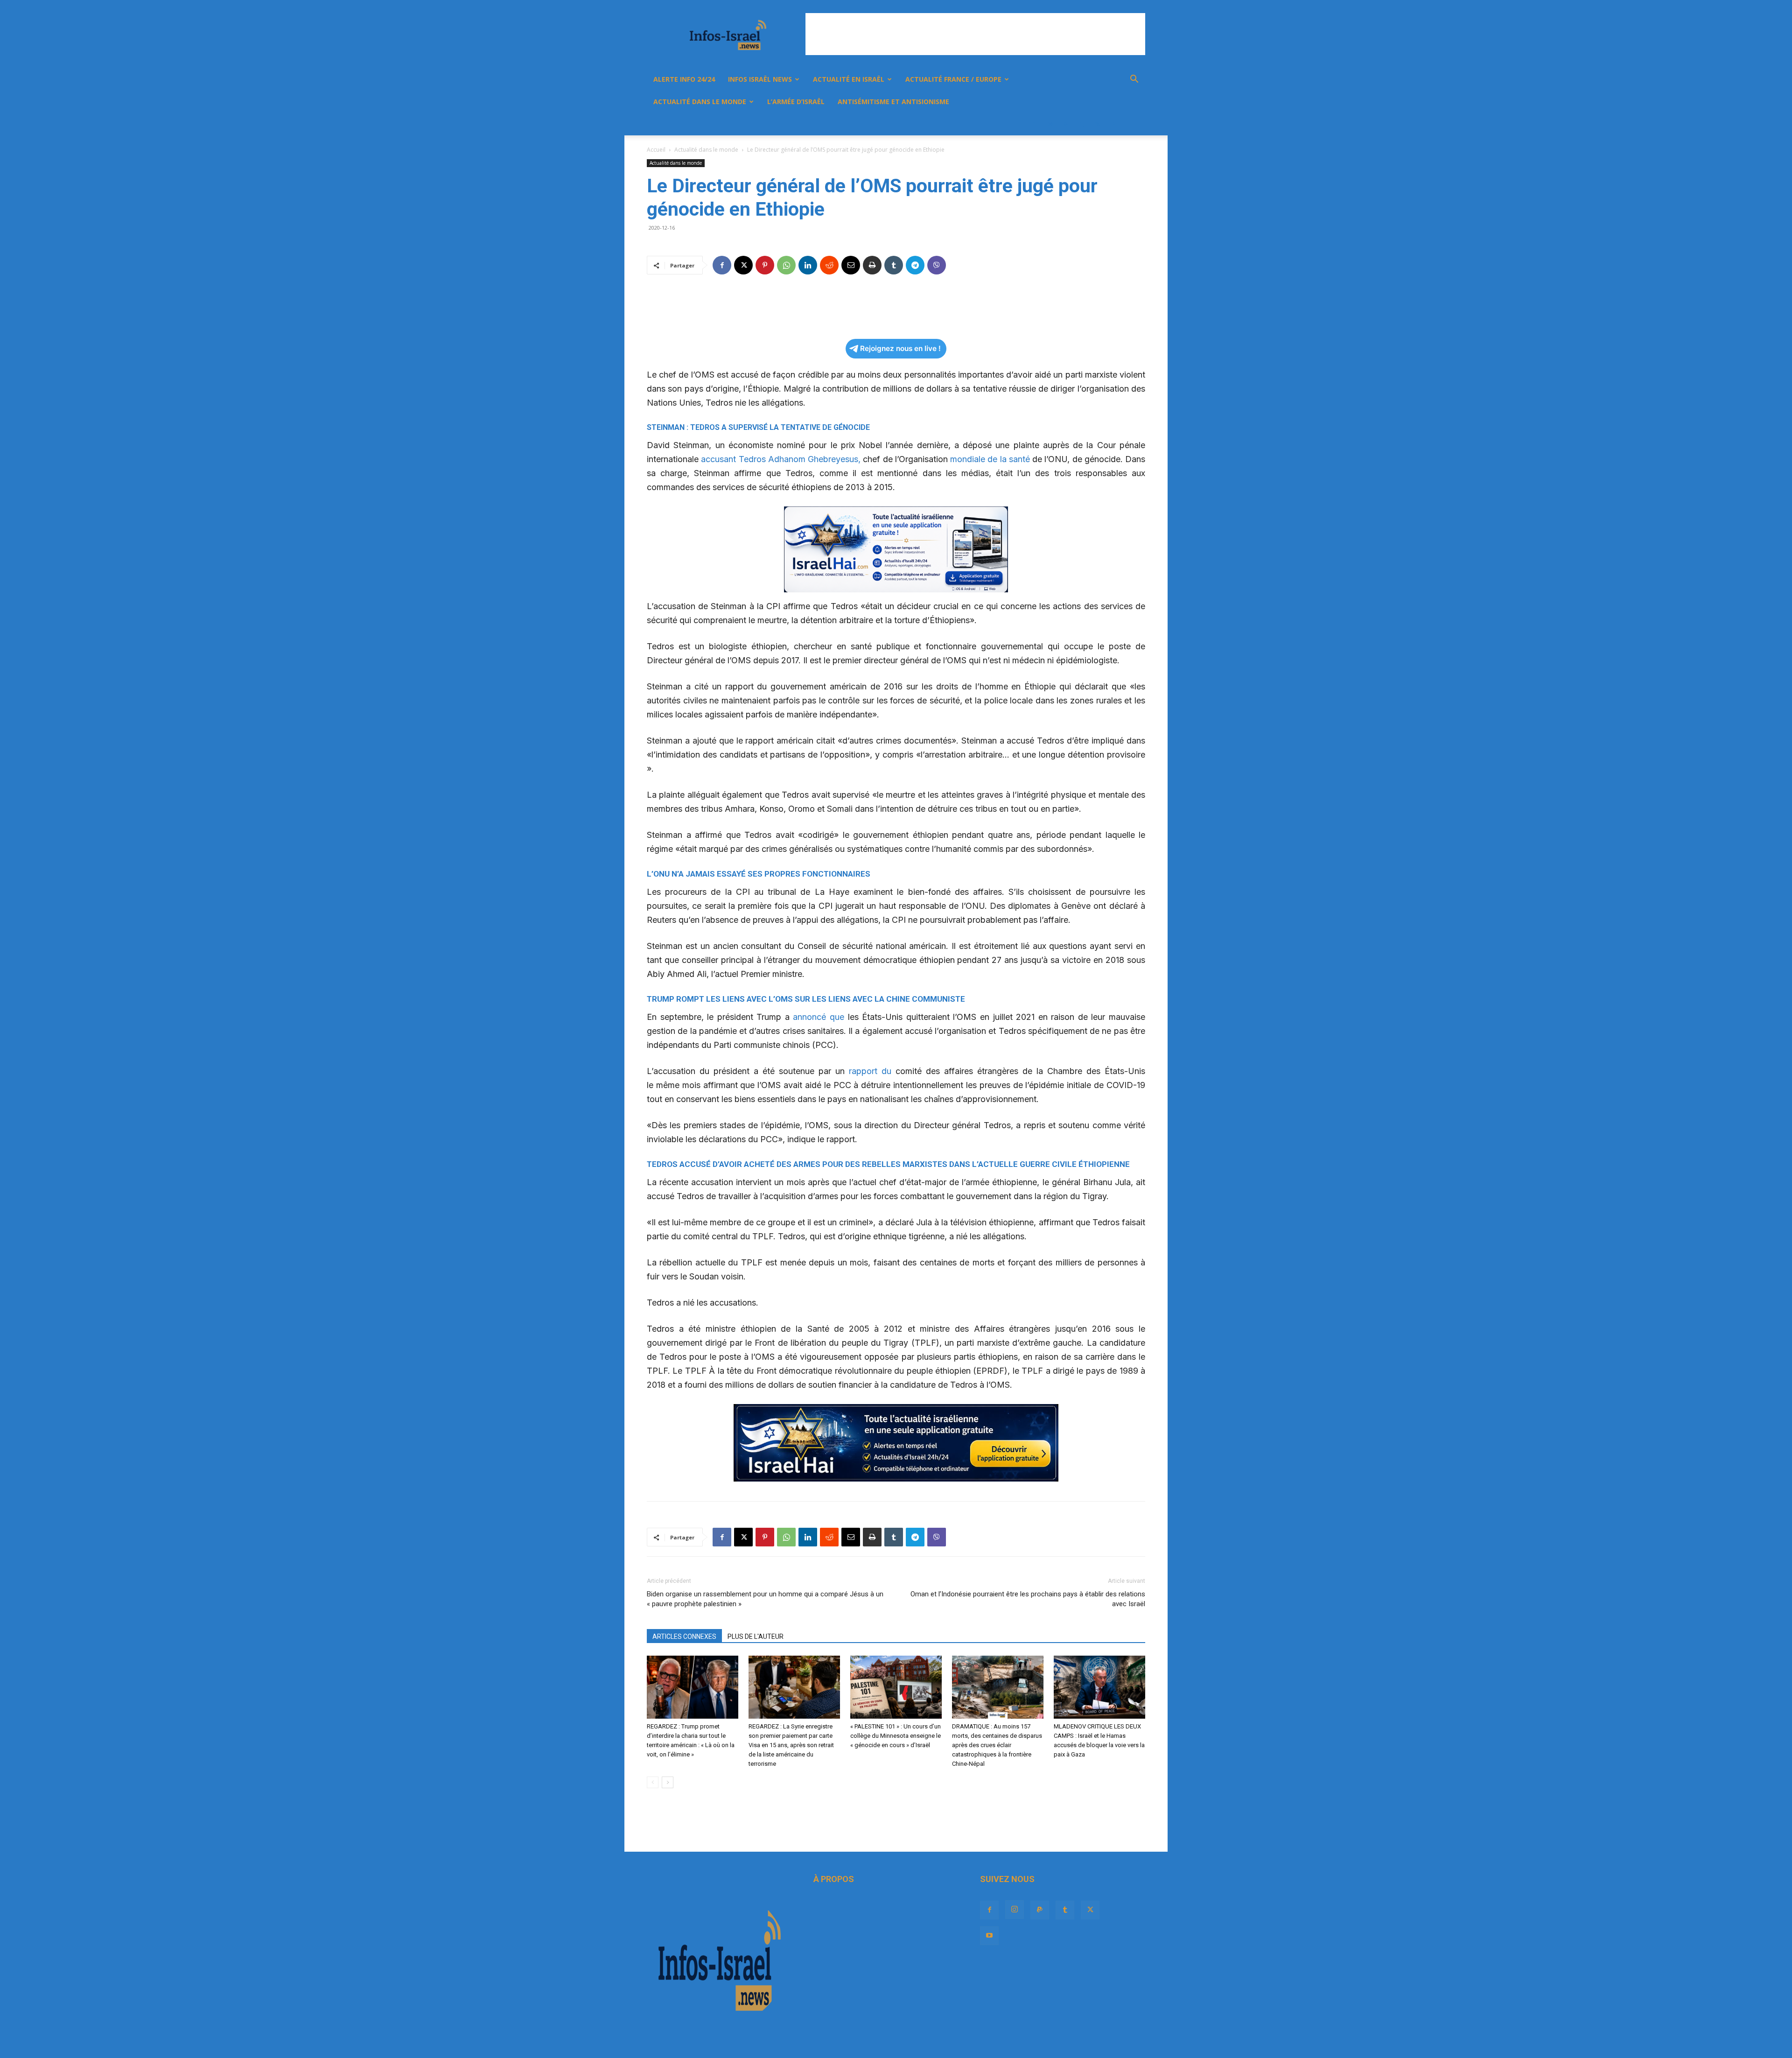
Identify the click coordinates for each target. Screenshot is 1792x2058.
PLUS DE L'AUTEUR (756, 1637)
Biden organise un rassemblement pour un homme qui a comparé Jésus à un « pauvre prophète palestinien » (765, 1599)
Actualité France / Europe (953, 79)
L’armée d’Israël (796, 102)
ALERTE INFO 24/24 (684, 79)
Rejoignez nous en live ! (900, 348)
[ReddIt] (829, 265)
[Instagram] (1050, 124)
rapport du (870, 1071)
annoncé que (819, 1017)
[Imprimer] (872, 265)
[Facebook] (1034, 124)
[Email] (851, 265)
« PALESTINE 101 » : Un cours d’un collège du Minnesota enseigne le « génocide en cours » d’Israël (896, 1736)
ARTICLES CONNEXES (684, 1637)
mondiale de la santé (990, 459)
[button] (1134, 80)
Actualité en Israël (849, 79)
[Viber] (937, 265)
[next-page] (668, 1782)
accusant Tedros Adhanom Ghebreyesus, (782, 459)
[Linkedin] (808, 265)
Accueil (656, 150)
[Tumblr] (1082, 124)
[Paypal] (1066, 124)
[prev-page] (653, 1782)
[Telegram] (915, 265)
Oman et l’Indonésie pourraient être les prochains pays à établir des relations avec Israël (1028, 1599)
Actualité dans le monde (700, 102)
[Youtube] (1113, 124)
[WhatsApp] (786, 265)
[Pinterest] (765, 265)
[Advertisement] (975, 34)
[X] (1098, 124)
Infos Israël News (760, 79)
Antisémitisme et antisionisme (893, 102)
